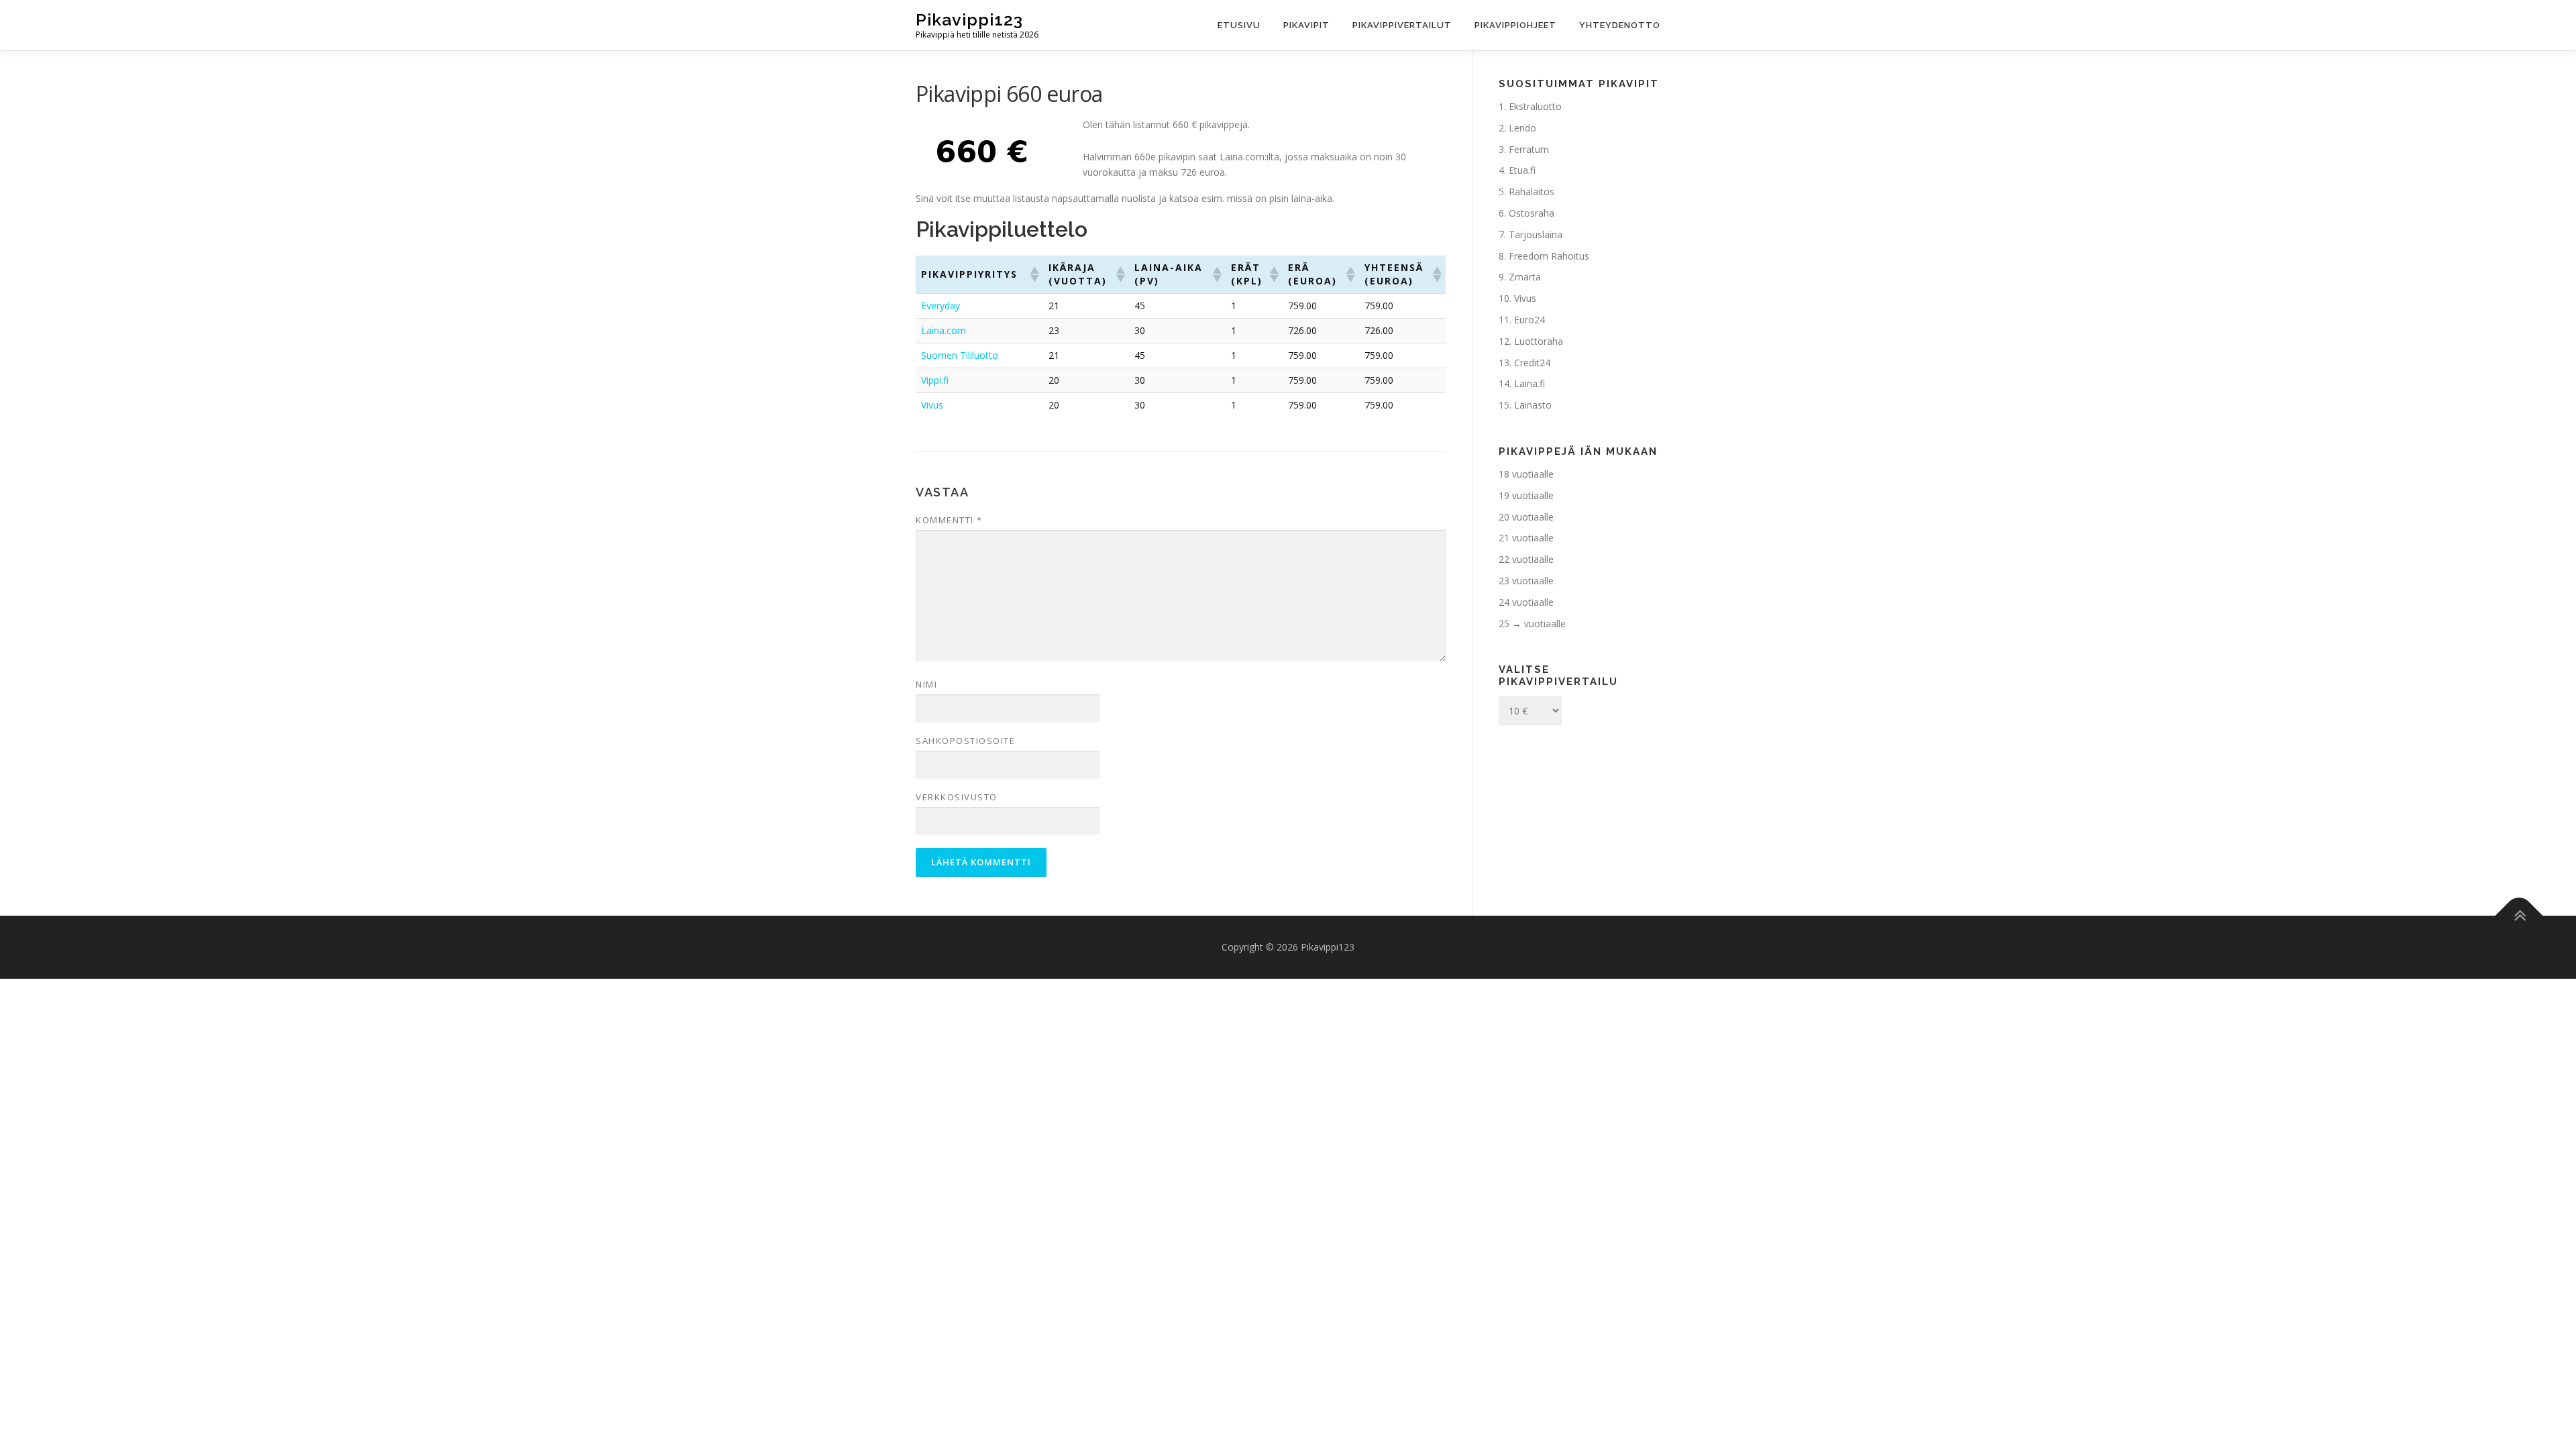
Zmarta (1525, 277)
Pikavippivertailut (1402, 25)
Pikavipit (1306, 25)
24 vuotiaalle (1526, 602)
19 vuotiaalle (1526, 495)
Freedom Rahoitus (1549, 256)
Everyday (941, 306)
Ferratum (1529, 149)
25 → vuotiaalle (1532, 624)
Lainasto (1533, 405)
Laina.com (944, 330)
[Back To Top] (2519, 916)
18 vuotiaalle (1526, 474)
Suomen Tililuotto (960, 355)
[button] (1034, 274)
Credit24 (1532, 363)
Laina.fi (1529, 383)
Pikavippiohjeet (1515, 25)
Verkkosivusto (957, 797)
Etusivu (1239, 25)
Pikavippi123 (969, 19)
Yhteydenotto (1620, 25)
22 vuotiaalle (1526, 559)
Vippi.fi (935, 380)
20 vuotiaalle (1526, 517)
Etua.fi (1522, 170)
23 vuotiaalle (1526, 581)
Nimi (926, 684)
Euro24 (1529, 320)
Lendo (1522, 128)
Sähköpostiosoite (965, 741)
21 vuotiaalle (1526, 538)
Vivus (932, 405)
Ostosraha (1532, 213)
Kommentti (949, 520)
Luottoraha (1539, 341)
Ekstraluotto (1535, 106)
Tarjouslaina (1536, 234)
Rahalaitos (1532, 192)
